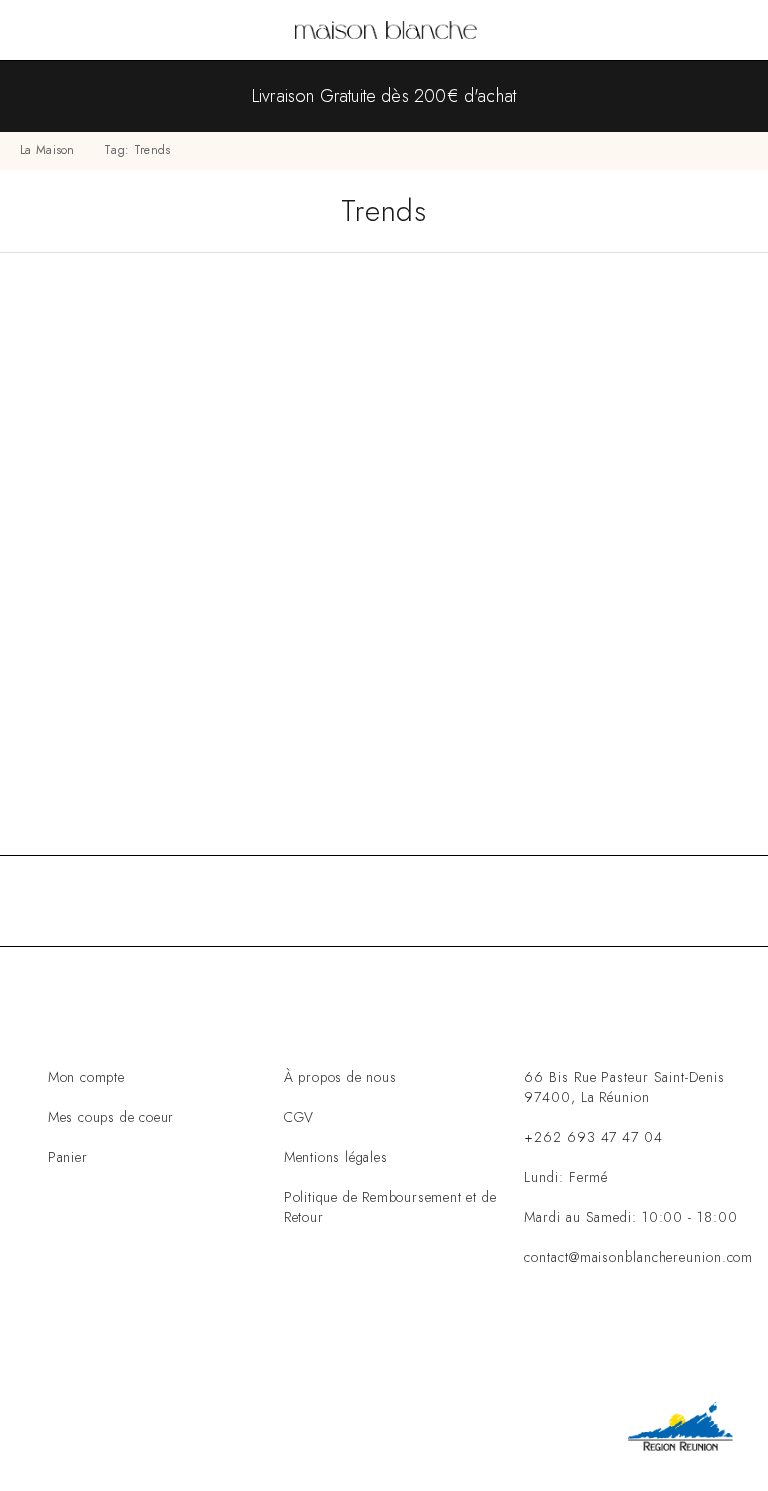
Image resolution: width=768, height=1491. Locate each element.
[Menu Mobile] (39, 30)
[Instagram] (587, 1339)
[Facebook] (525, 1339)
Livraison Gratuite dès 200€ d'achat (384, 96)
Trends (308, 746)
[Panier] (738, 31)
